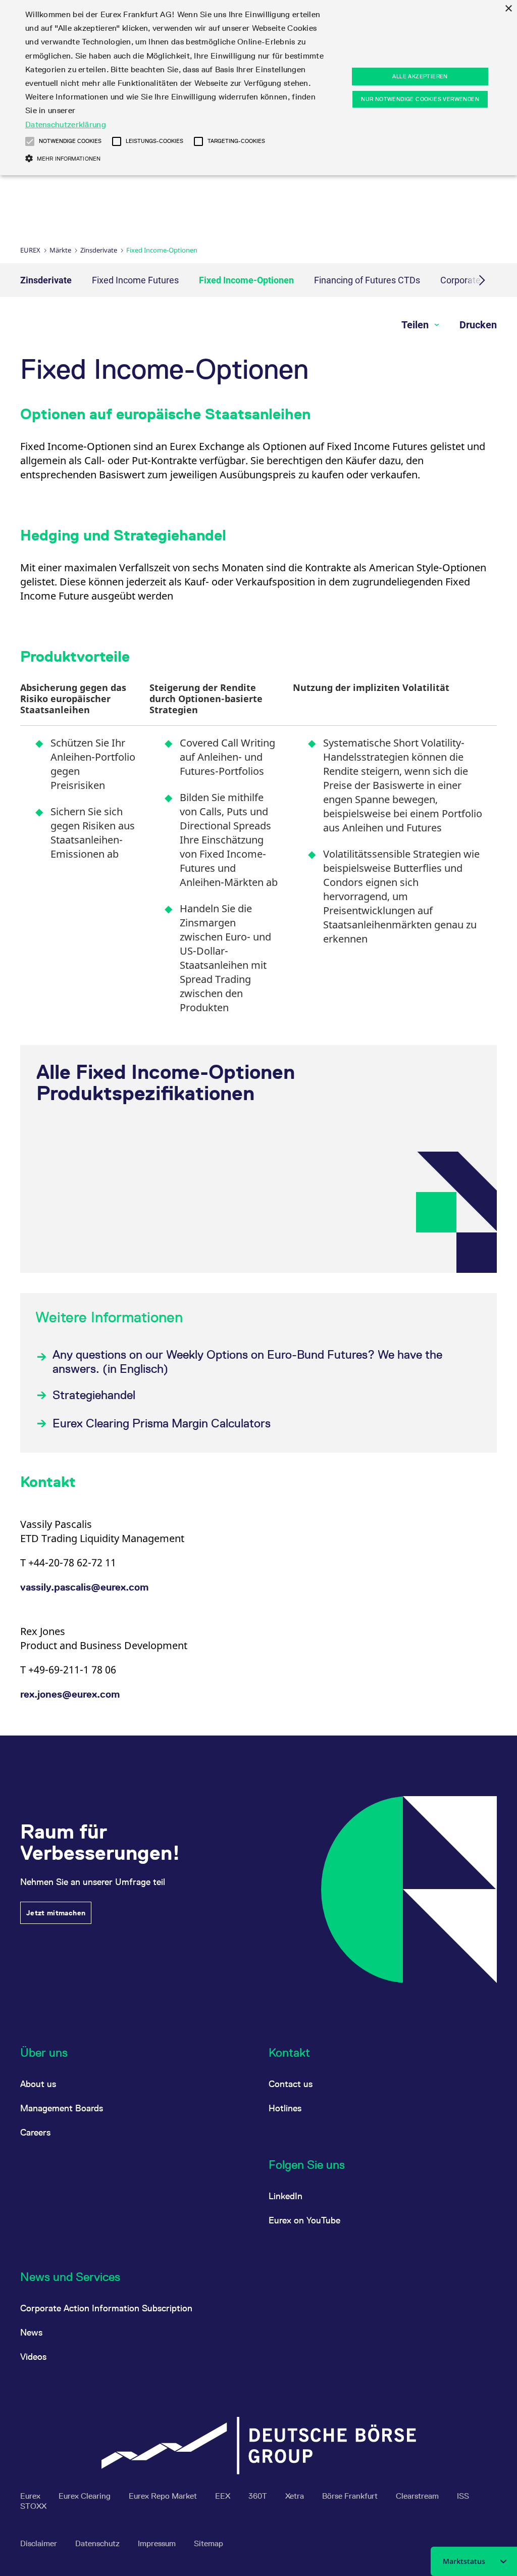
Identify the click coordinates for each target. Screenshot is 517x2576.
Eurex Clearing (86, 2496)
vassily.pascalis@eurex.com (84, 1587)
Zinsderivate (99, 250)
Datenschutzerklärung (66, 125)
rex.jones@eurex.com (70, 1694)
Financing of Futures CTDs (367, 280)
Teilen (416, 325)
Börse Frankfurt (351, 2496)
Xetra (296, 2496)
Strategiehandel (94, 1395)
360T (259, 2496)
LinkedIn (286, 2196)
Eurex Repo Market (164, 2496)
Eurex (30, 250)
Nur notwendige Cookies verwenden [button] (420, 99)
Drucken (478, 325)
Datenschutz (98, 2543)
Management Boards (62, 2108)
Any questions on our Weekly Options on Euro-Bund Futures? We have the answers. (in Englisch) (247, 1361)
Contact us (291, 2084)
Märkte (60, 250)
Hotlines (285, 2108)
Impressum (158, 2543)
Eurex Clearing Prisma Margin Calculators (162, 1423)
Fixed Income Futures (135, 280)
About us (38, 2084)
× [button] (508, 9)
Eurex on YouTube (304, 2220)
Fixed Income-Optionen (246, 280)
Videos (33, 2357)
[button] (30, 141)
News (31, 2332)
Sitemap (209, 2543)
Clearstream (418, 2496)
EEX (224, 2496)
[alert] (258, 88)
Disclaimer (40, 2543)
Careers (35, 2132)
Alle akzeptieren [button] (420, 76)
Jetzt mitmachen (56, 1913)
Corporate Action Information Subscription (106, 2308)
